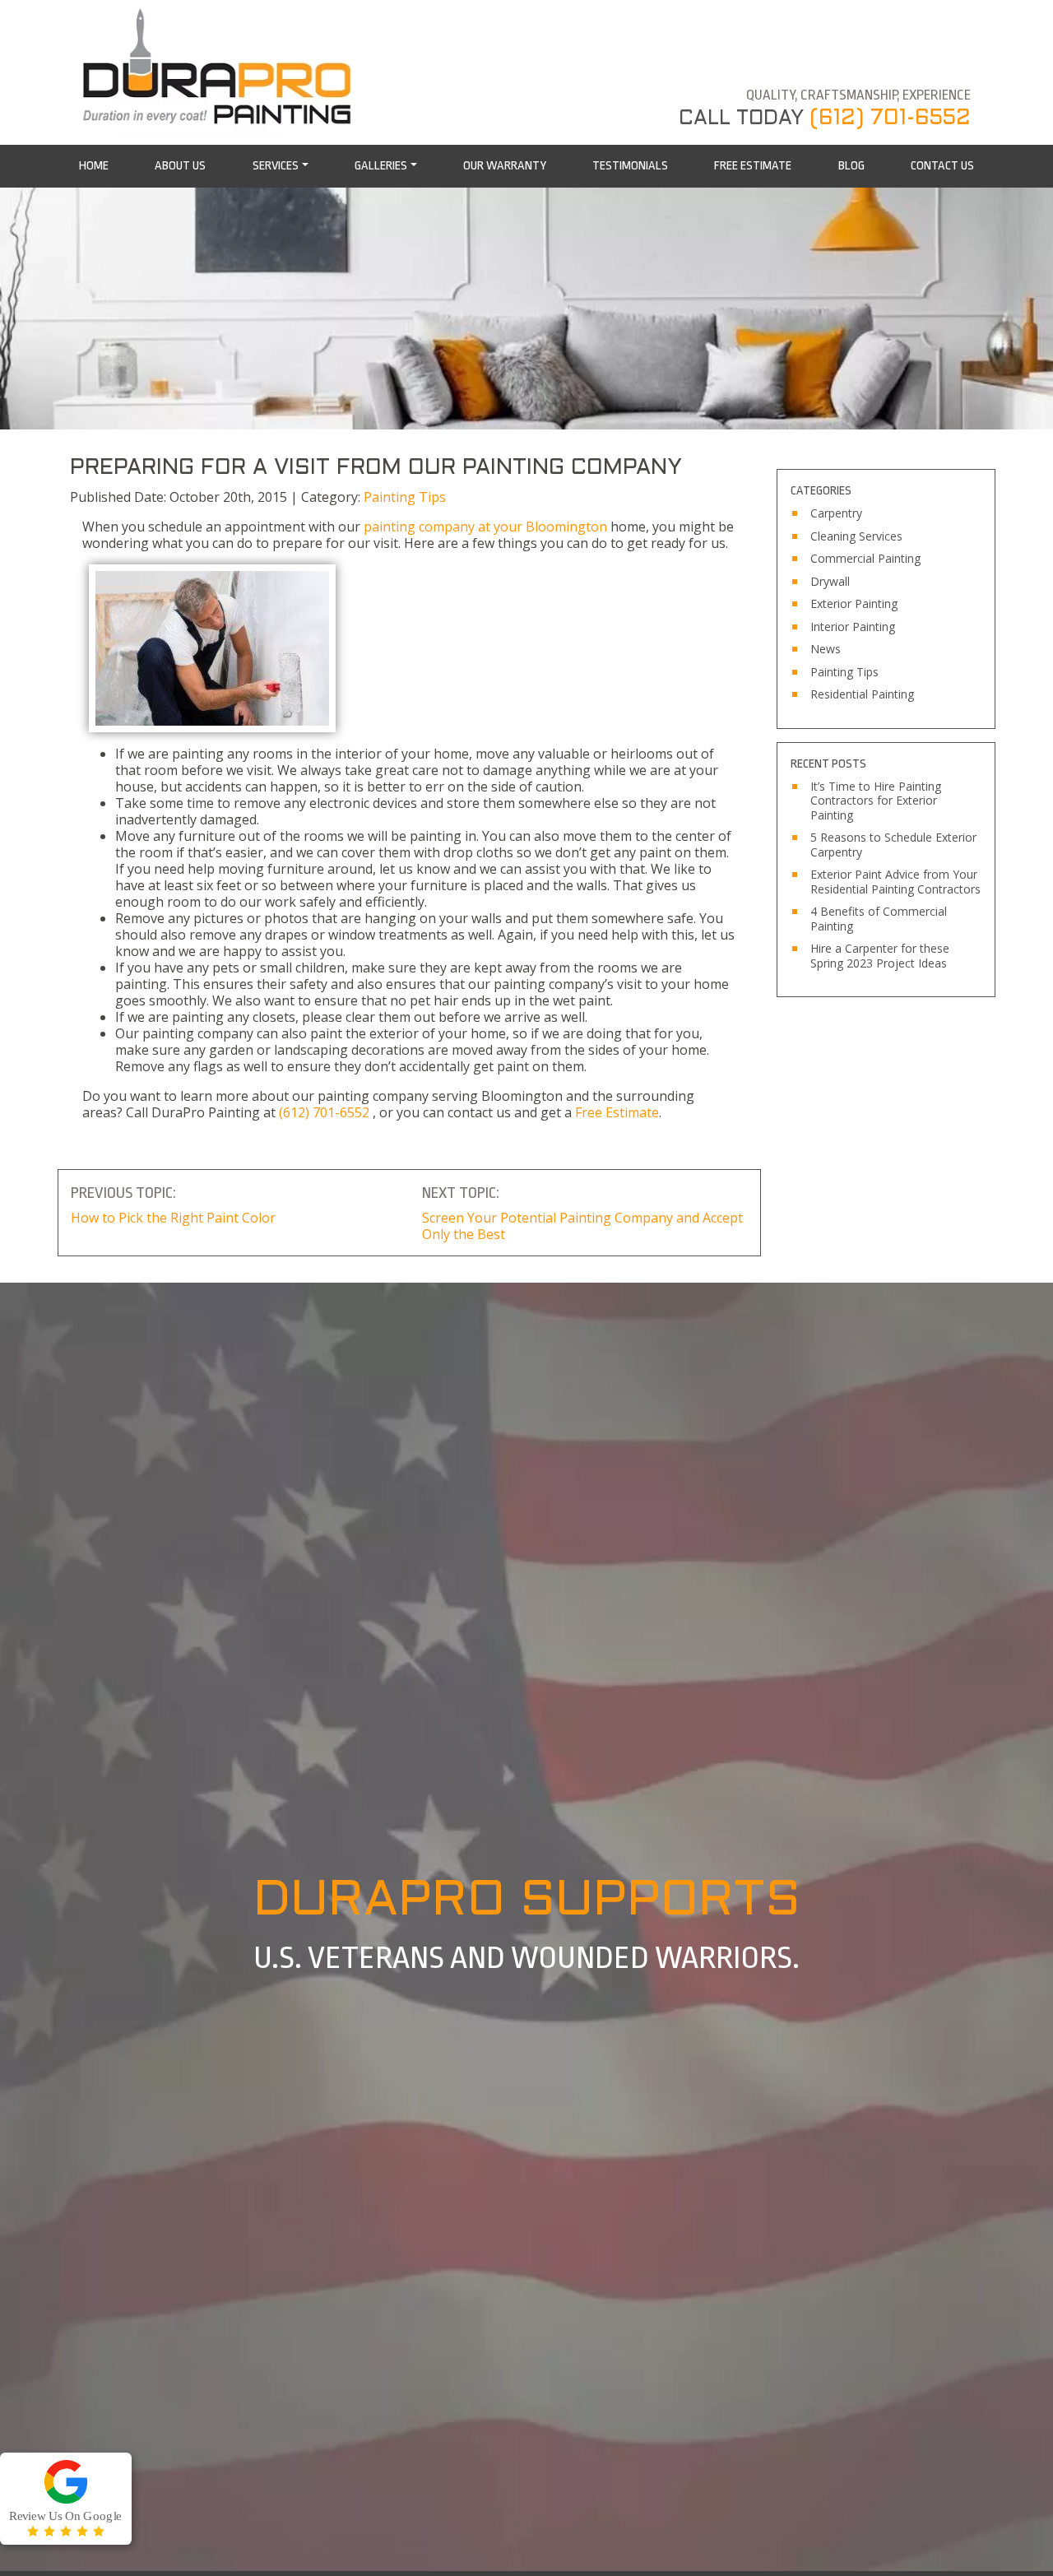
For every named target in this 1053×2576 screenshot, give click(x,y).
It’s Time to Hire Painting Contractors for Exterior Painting (876, 801)
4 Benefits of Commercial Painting (879, 919)
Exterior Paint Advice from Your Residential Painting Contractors (895, 882)
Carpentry (836, 513)
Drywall (830, 582)
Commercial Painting (865, 559)
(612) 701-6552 (890, 118)
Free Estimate (617, 1112)
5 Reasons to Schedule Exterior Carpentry (893, 845)
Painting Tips (405, 497)
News (826, 649)
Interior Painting (853, 627)
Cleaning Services (856, 536)
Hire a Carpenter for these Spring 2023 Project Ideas (880, 956)
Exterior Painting (854, 604)
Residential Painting (862, 694)
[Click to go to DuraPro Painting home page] (222, 69)
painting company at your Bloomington (485, 527)
